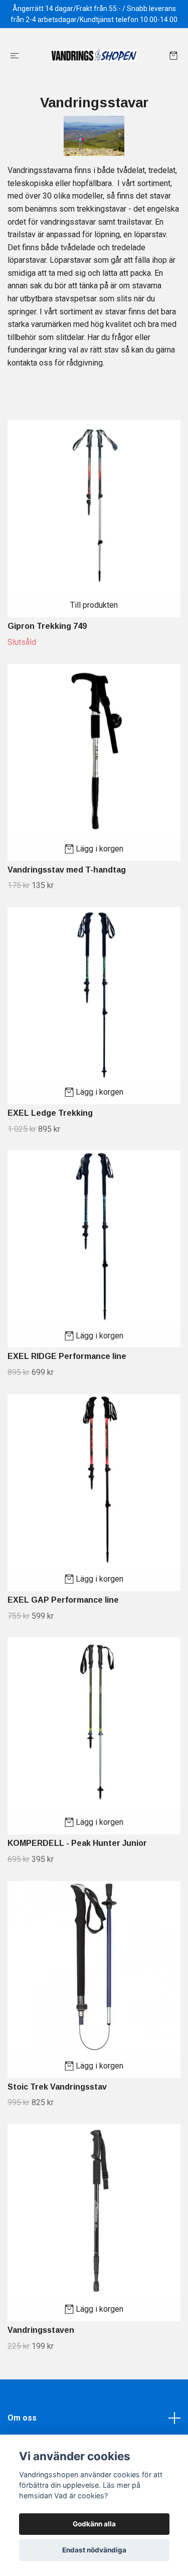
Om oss (22, 2418)
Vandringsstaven (41, 2330)
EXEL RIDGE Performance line (67, 1356)
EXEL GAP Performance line (63, 1600)
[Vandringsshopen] (94, 55)
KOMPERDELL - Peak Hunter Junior (77, 1843)
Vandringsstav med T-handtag (67, 870)
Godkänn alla (94, 2524)
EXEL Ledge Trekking (50, 1113)
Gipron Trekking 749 (47, 626)
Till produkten (94, 605)
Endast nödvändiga (94, 2550)
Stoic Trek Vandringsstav (57, 2087)
